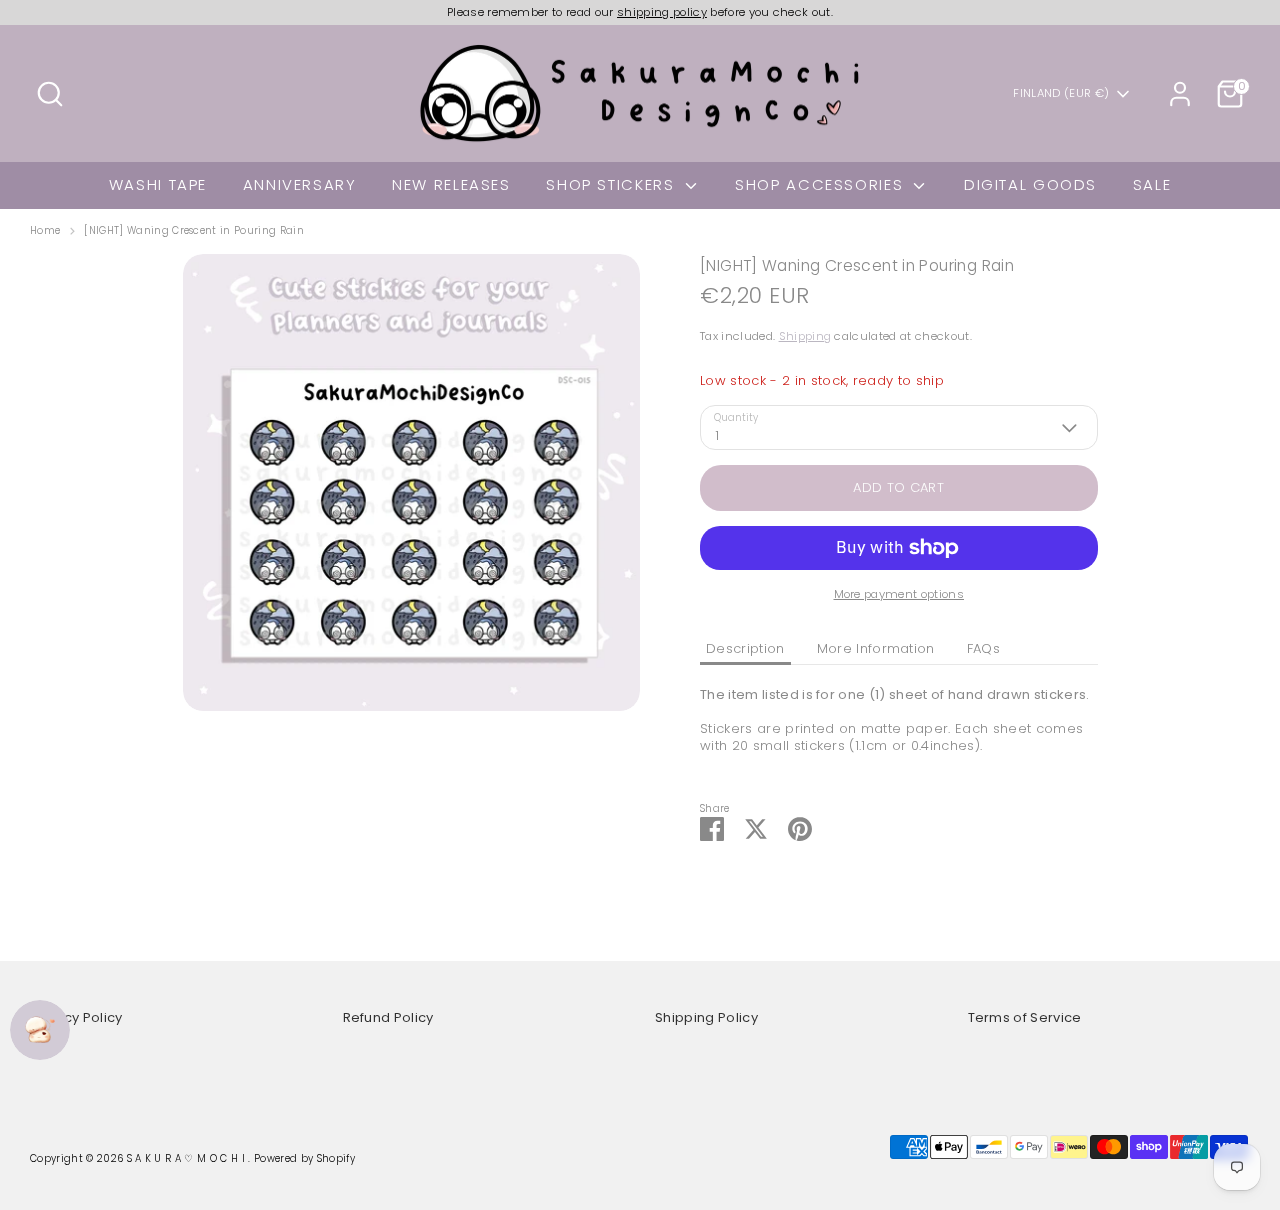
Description (745, 648)
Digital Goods (1030, 184)
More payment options (899, 594)
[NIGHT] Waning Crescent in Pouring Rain (194, 231)
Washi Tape (158, 184)
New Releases (451, 184)
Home (45, 231)
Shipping (805, 336)
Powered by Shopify (304, 1158)
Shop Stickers (613, 184)
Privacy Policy (76, 1017)
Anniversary (300, 184)
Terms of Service (1025, 1017)
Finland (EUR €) (1061, 93)
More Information (876, 648)
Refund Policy (388, 1017)
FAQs (983, 648)
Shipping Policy (706, 1017)
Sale (1152, 184)
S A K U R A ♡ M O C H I (188, 1158)
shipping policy (662, 12)
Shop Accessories (822, 184)
